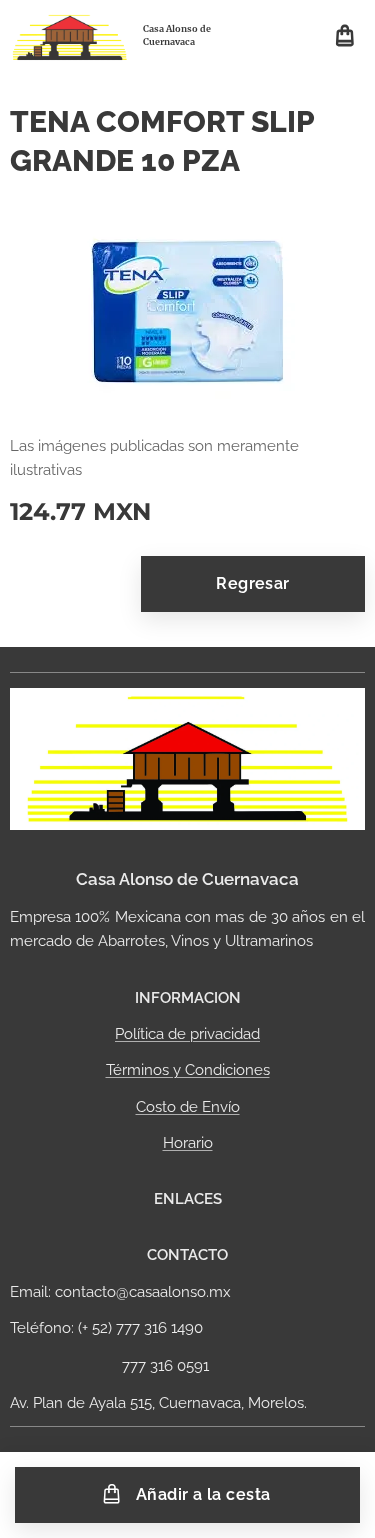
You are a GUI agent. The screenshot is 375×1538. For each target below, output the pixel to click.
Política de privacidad (187, 1034)
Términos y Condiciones (188, 1070)
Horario (188, 1143)
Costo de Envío (188, 1107)
